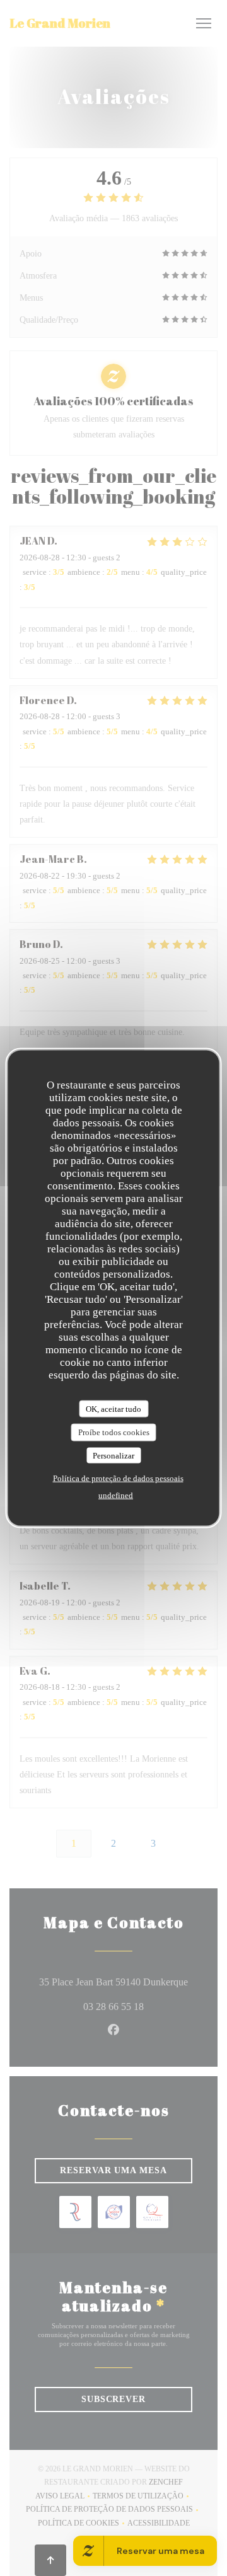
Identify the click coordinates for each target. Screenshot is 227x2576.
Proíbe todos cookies (114, 1432)
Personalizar (113, 1455)
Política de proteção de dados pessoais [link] (118, 1478)
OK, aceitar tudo (113, 1408)
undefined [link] (116, 1495)
